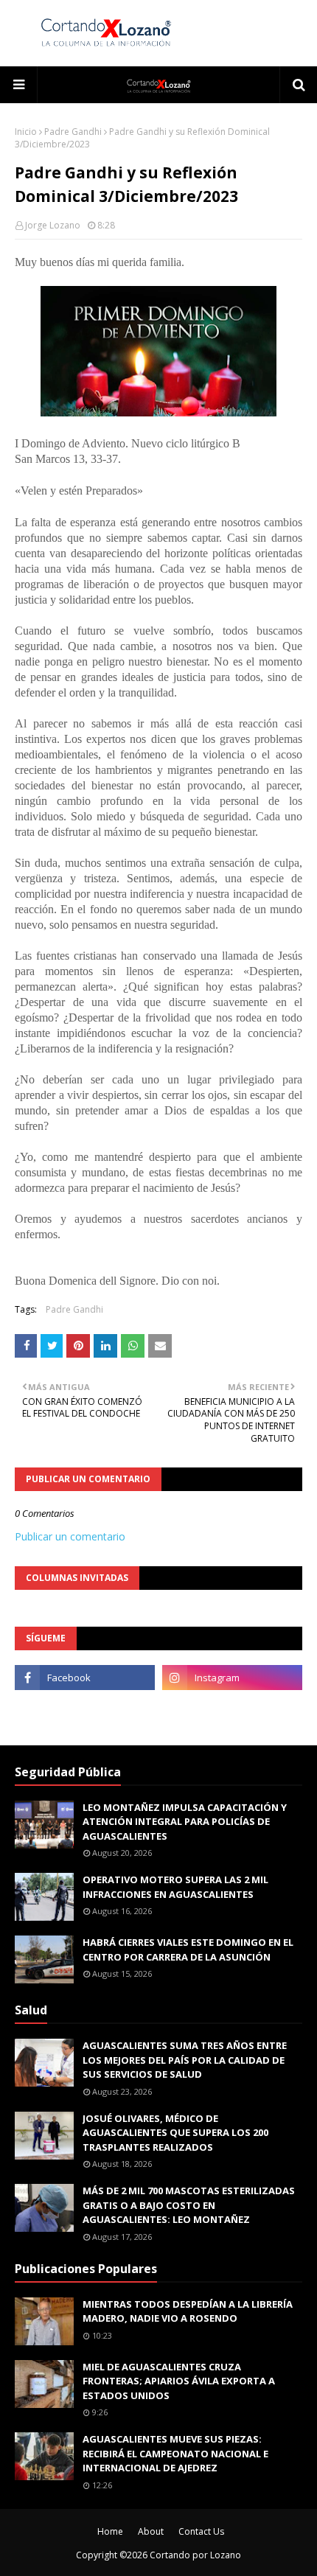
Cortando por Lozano (195, 2555)
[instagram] (232, 1678)
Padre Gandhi (73, 132)
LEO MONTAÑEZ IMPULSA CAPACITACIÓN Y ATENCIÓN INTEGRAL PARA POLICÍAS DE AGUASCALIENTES (185, 1822)
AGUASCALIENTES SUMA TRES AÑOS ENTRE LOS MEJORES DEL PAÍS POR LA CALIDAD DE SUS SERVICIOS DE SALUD (185, 2060)
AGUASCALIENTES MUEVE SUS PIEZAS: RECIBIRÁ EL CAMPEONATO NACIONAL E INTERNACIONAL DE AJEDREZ (175, 2453)
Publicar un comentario (70, 1536)
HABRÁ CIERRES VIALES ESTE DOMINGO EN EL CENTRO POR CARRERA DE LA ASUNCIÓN (188, 1950)
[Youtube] (85, 1710)
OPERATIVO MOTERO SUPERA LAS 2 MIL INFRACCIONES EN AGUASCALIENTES (175, 1887)
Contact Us (201, 2531)
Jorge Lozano (53, 225)
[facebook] (85, 1678)
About (151, 2531)
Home (110, 2531)
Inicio (26, 132)
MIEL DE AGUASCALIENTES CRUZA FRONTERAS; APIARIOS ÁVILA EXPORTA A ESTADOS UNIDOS (179, 2381)
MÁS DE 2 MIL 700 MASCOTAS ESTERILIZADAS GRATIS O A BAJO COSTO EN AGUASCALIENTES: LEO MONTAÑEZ (189, 2205)
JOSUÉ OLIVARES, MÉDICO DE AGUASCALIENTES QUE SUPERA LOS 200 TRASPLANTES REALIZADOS (175, 2133)
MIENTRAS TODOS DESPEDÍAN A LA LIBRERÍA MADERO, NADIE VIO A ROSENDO (188, 2311)
